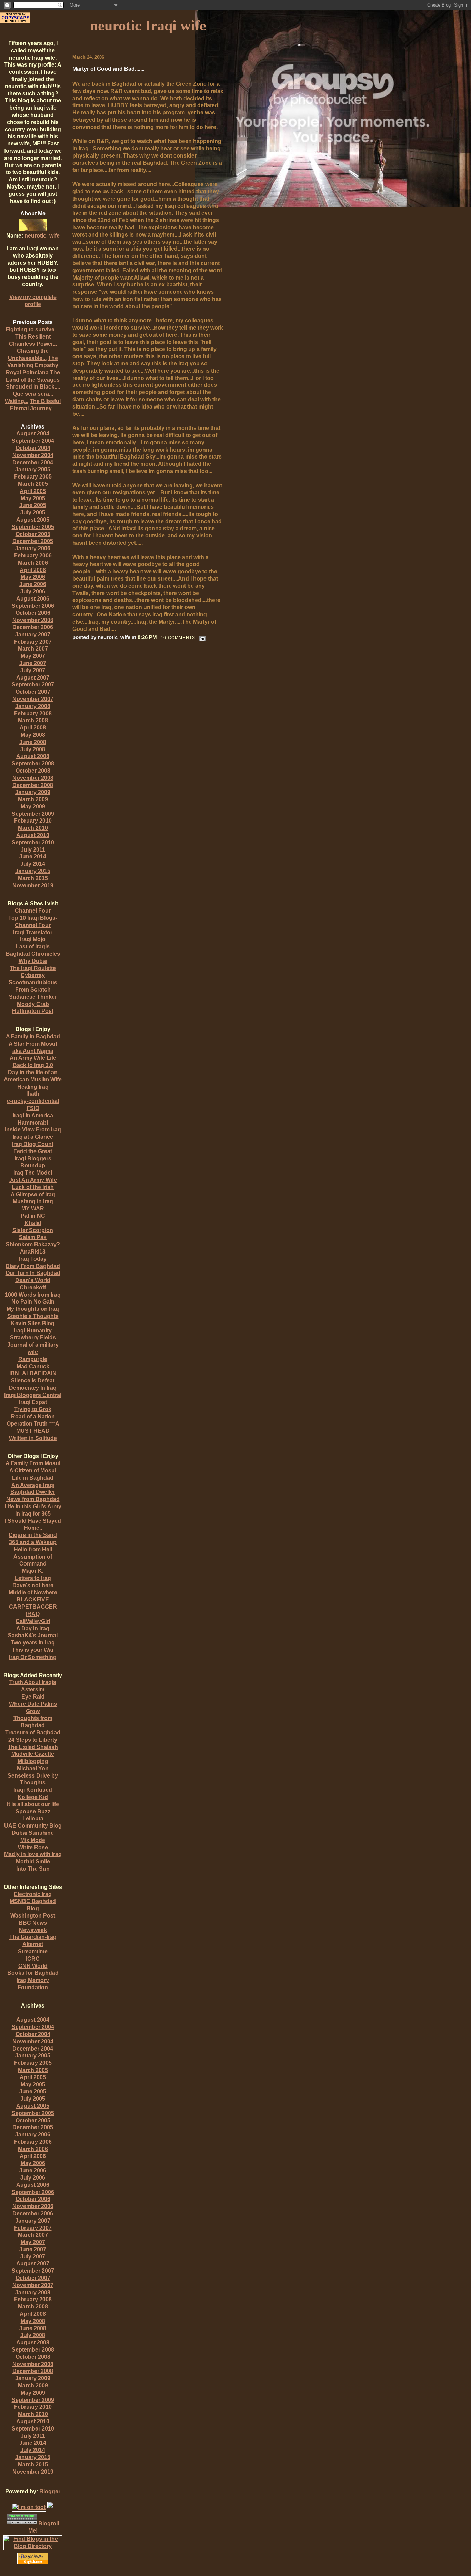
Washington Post (33, 1916)
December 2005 (33, 541)
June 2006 (33, 584)
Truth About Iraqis (33, 1682)
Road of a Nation (33, 1416)
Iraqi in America (33, 1115)
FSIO (33, 1108)
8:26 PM (147, 637)
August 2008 (33, 756)
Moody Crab (33, 1004)
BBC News (33, 1923)
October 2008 (33, 771)
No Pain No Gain (33, 1302)
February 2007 (33, 642)
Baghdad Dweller (33, 1492)
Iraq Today (33, 1259)
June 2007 (33, 663)
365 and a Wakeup (33, 1542)
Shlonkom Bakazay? (33, 1244)
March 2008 (33, 720)
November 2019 (33, 885)
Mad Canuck (33, 1366)
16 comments (178, 638)
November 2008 (33, 778)
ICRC (33, 1959)
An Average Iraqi (33, 1485)
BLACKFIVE (33, 1599)
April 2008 (33, 728)
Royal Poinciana (27, 373)
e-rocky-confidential (33, 1101)
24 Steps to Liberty (33, 1740)
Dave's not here (33, 1585)
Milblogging (33, 1761)
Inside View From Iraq (33, 1130)
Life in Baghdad (33, 1478)
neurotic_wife (42, 236)
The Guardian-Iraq (33, 1937)
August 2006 (33, 599)
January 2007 (33, 635)
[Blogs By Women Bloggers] (50, 2507)
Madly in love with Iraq (33, 1854)
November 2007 (33, 699)
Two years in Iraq (33, 1643)
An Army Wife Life (33, 1058)
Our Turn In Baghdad (33, 1273)
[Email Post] (201, 637)
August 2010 (33, 835)
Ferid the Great (33, 1151)
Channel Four (33, 911)
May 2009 (33, 807)
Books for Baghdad (33, 1973)
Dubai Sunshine (33, 1833)
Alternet (33, 1944)
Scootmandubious (33, 982)
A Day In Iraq (33, 1628)
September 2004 (33, 441)
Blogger (50, 2491)
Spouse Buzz (33, 1812)
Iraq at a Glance (33, 1137)
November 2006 (33, 620)
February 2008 (33, 713)
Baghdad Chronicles (33, 954)
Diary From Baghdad (33, 1266)
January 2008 (33, 706)
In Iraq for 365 (33, 1514)
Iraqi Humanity (33, 1331)
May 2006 (33, 577)
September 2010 (33, 842)
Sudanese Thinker (33, 997)
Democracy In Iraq (33, 1388)
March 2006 (33, 563)
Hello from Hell (33, 1549)
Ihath (33, 1094)
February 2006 (33, 556)
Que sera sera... (33, 394)
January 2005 (33, 469)
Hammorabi (33, 1123)
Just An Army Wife (33, 1180)
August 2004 (33, 434)
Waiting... (17, 401)
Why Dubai (33, 961)
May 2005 (33, 498)
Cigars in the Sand (33, 1535)
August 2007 (33, 678)
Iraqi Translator (33, 932)
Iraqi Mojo (33, 939)
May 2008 (33, 735)
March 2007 (33, 649)
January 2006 (33, 548)
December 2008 (33, 785)
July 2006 (33, 591)
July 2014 (33, 864)
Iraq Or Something (33, 1657)
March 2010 (33, 828)
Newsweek (33, 1930)
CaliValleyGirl (33, 1621)
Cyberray (33, 975)
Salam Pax (33, 1237)
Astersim (33, 1689)
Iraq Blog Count (33, 1144)
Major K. (33, 1571)
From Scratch (33, 990)
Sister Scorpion (33, 1230)
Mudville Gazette (33, 1754)
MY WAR (33, 1209)
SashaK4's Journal (33, 1635)
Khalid (33, 1223)
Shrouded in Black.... (33, 387)
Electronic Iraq (33, 1894)
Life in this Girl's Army (33, 1506)
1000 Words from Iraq (33, 1295)
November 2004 (33, 455)
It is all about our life (33, 1804)
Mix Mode (33, 1840)
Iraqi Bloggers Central (33, 1395)
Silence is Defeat (33, 1381)
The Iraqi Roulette (33, 968)
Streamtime (33, 1951)
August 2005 (33, 520)
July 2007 (33, 670)
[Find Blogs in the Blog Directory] (33, 2546)
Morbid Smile (33, 1861)
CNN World (33, 1966)
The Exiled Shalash (33, 1747)
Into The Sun (33, 1869)
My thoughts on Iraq (33, 1309)
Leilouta (33, 1818)
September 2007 (33, 685)
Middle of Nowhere (33, 1593)
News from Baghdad (33, 1499)
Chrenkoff (33, 1287)
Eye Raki (33, 1697)
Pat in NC (33, 1216)
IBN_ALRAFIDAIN (33, 1373)
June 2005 (33, 505)
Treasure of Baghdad (33, 1733)
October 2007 (33, 692)
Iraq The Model (33, 1173)
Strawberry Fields (33, 1337)
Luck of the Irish (33, 1187)
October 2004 (33, 448)
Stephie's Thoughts (33, 1316)
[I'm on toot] (29, 2507)
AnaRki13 (33, 1252)
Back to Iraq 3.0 (33, 1065)
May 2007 (33, 656)
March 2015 (33, 878)
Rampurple (33, 1359)
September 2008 (33, 763)
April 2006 (33, 570)
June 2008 (33, 742)
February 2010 (33, 821)
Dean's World (33, 1280)
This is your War (33, 1650)
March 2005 (33, 484)
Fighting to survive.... (33, 329)
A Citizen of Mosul (33, 1471)
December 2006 (33, 627)
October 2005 (33, 534)
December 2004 (33, 462)
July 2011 (33, 850)
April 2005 (33, 491)
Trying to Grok (33, 1409)
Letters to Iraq (33, 1578)
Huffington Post (33, 1011)
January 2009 (33, 792)
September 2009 (33, 814)
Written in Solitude (33, 1438)
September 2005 (33, 527)
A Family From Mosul (33, 1463)
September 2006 (33, 606)
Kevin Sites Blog (33, 1323)
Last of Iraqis (33, 947)
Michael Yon (33, 1768)
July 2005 (33, 512)
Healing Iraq (33, 1087)
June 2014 (33, 857)
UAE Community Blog (33, 1826)
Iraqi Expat (33, 1402)
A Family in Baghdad (33, 1037)
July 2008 (33, 749)
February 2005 (33, 477)
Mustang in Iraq (33, 1201)
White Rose (33, 1847)
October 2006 (33, 613)
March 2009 (33, 799)
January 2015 (33, 871)
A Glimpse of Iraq (33, 1194)
